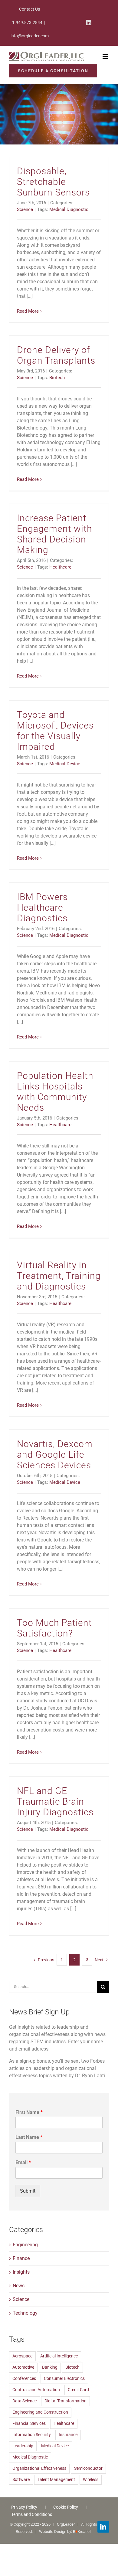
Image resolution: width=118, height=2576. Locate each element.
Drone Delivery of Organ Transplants (56, 355)
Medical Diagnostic (69, 209)
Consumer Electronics (64, 2379)
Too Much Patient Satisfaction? (54, 1628)
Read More (28, 311)
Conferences (24, 2379)
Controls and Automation (36, 2390)
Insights (21, 2272)
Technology (25, 2313)
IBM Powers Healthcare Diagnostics (42, 907)
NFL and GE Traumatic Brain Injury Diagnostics (55, 1801)
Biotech (57, 378)
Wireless (91, 2480)
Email (23, 2162)
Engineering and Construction (40, 2412)
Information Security (32, 2435)
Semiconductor (88, 2468)
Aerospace (22, 2356)
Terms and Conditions (32, 2514)
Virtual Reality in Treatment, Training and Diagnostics (59, 1276)
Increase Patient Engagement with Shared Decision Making (54, 534)
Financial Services (29, 2423)
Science (25, 209)
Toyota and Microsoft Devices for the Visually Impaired (55, 731)
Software (21, 2480)
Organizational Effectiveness (39, 2468)
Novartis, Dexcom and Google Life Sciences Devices (55, 1455)
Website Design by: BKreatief (65, 2532)
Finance (21, 2258)
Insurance (68, 2435)
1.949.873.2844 (27, 22)
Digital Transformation (66, 2401)
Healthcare (60, 567)
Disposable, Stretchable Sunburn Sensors (53, 182)
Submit (28, 2191)
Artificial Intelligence (59, 2356)
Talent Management (56, 2480)
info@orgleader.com (30, 36)
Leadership (23, 2446)
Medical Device (65, 764)
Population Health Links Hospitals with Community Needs (55, 1092)
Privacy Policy (24, 2507)
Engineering (25, 2245)
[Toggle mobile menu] (106, 57)
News (19, 2286)
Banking (50, 2367)
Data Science (25, 2401)
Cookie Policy (66, 2507)
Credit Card (78, 2390)
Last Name (29, 2137)
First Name (29, 2112)
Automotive (23, 2367)
